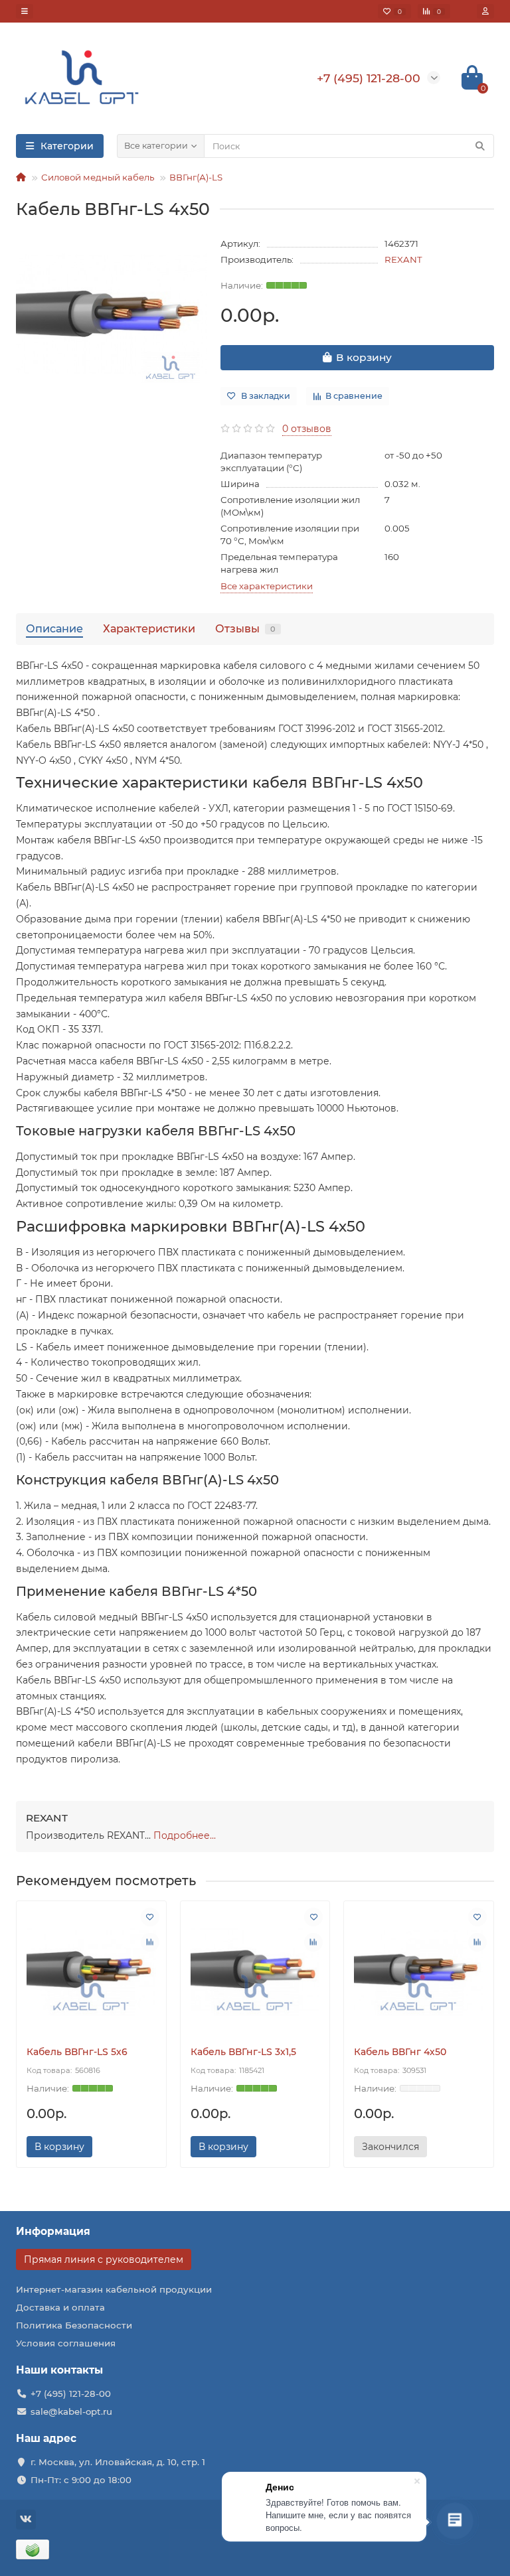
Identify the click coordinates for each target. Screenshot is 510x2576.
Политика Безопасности (74, 2325)
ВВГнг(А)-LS (196, 177)
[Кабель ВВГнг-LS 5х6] (91, 1970)
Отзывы (245, 628)
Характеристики (149, 628)
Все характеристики (267, 586)
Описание (54, 628)
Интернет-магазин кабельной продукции (114, 2289)
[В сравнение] (150, 1942)
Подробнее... (185, 1835)
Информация (53, 2231)
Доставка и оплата (60, 2307)
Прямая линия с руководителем (104, 2259)
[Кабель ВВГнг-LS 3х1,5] (255, 1970)
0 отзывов (307, 429)
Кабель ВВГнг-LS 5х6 (77, 2052)
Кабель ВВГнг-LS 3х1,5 (243, 2052)
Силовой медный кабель (98, 177)
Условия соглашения (66, 2343)
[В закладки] (150, 1917)
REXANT (403, 259)
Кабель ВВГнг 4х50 (400, 2052)
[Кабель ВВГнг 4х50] (419, 1970)
